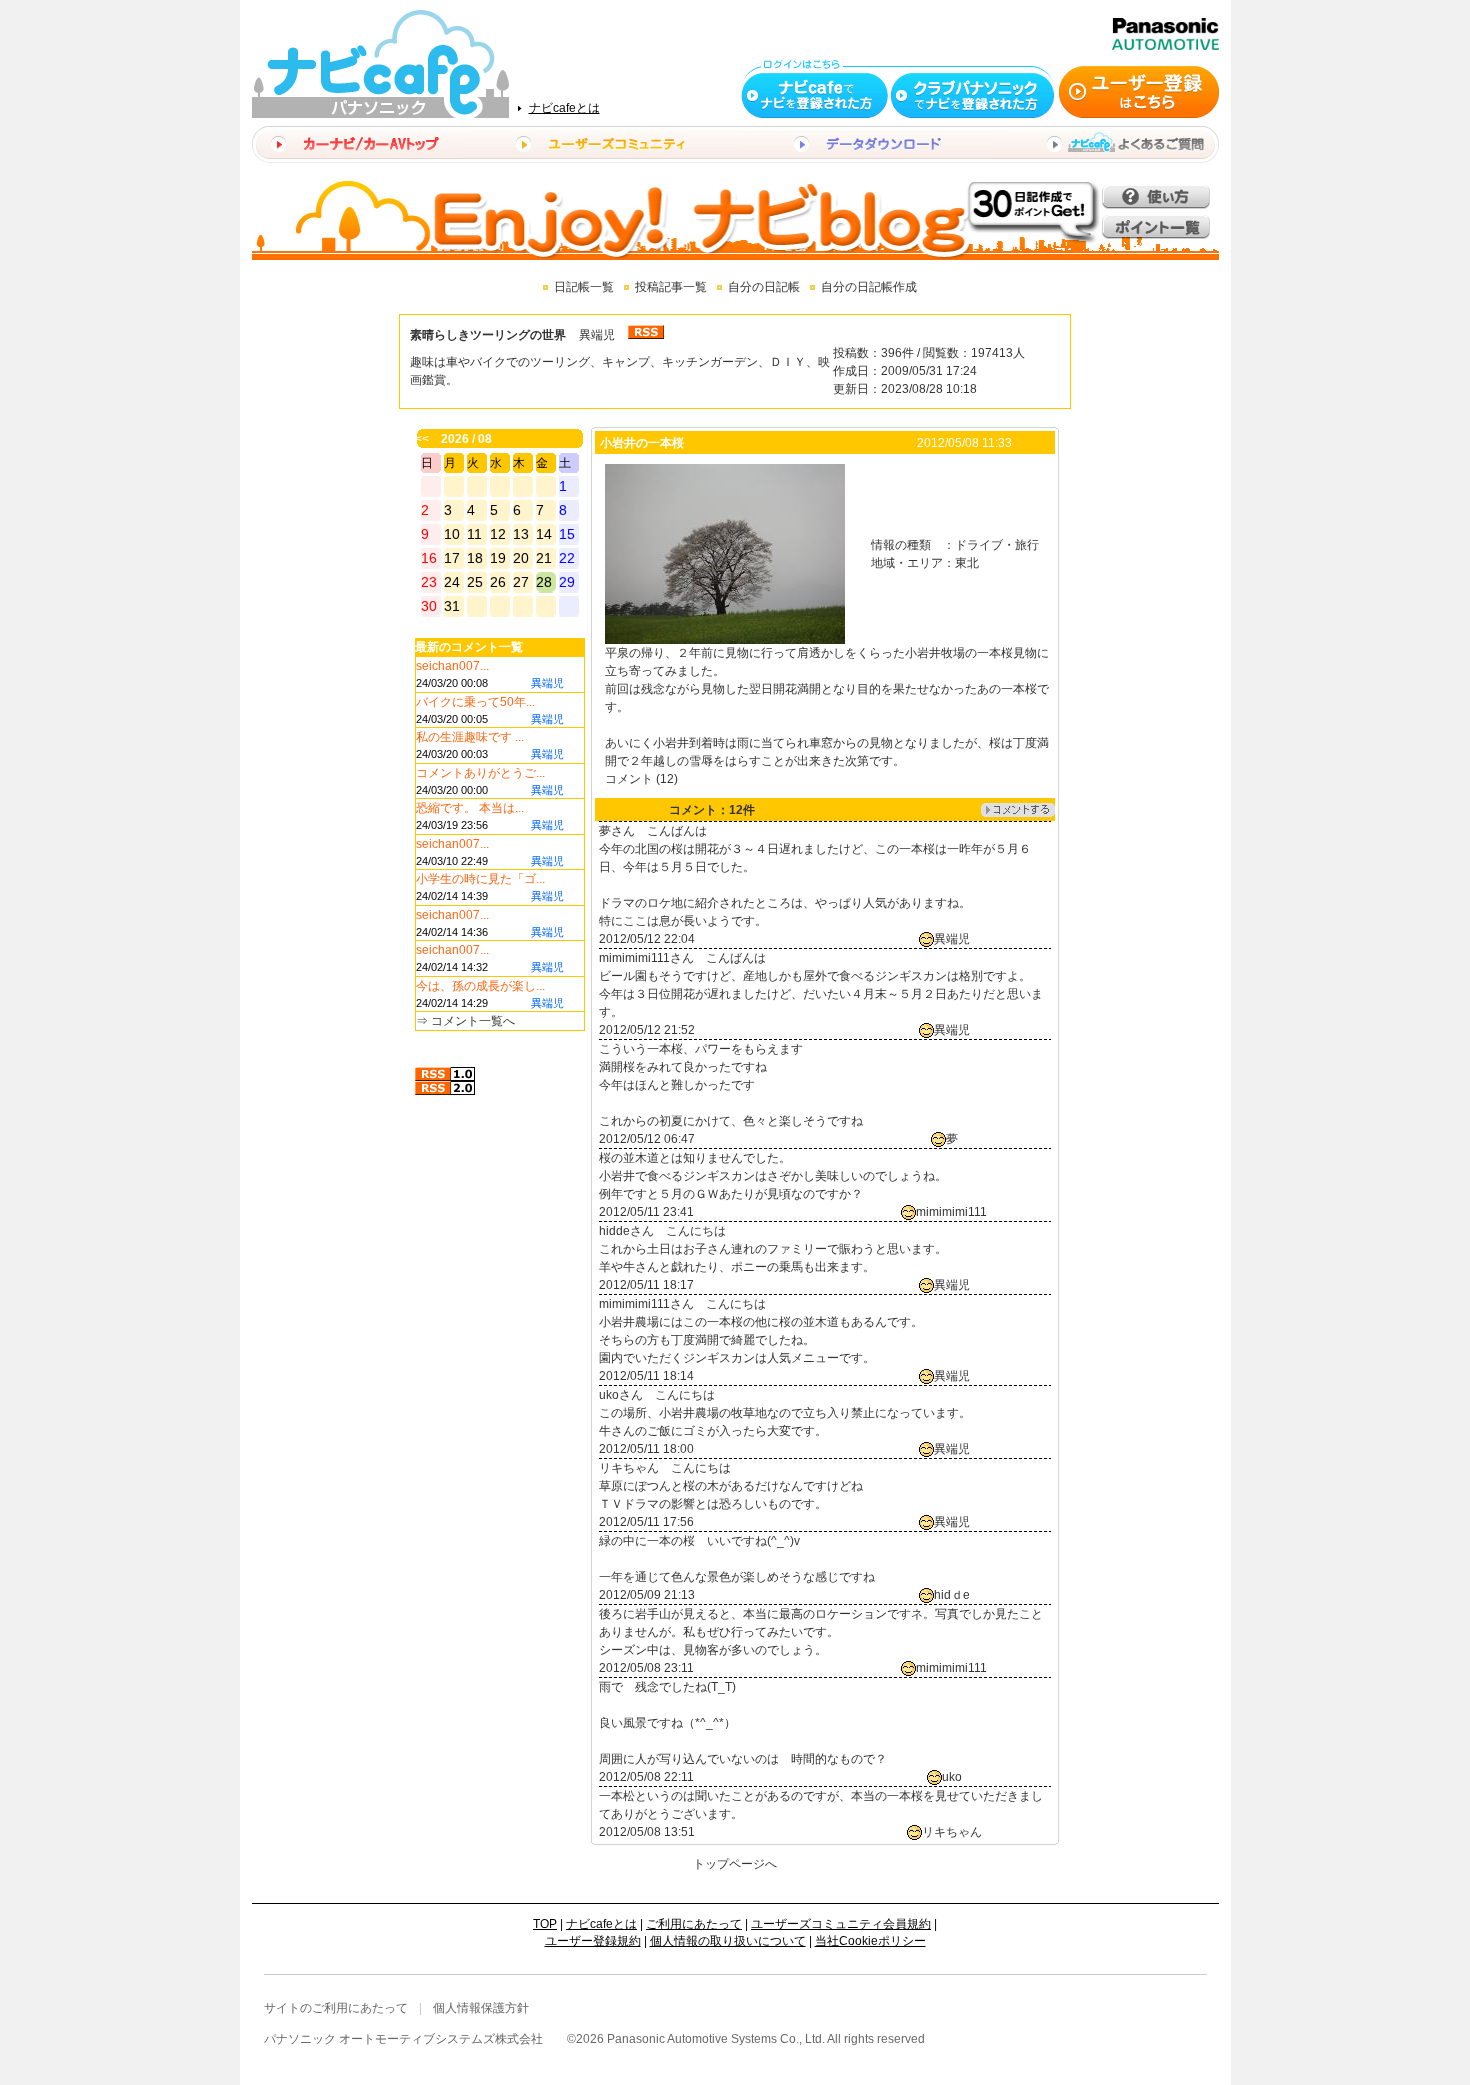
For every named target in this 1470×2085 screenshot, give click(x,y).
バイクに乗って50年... (475, 702)
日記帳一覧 (584, 287)
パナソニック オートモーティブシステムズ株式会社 (403, 2039)
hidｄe (952, 1595)
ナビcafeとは (564, 108)
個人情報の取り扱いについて (728, 1941)
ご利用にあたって (694, 1924)
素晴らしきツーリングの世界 (488, 335)
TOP (545, 1924)
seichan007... (452, 666)
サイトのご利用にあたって (336, 2008)
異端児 (597, 335)
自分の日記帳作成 (869, 287)
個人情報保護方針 (481, 2008)
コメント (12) (641, 779)
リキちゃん (952, 1832)
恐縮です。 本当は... (470, 808)
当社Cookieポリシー (870, 1941)
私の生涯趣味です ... (470, 737)
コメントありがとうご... (480, 773)
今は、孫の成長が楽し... (480, 986)
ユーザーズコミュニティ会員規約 (841, 1924)
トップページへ (735, 1864)
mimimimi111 (951, 1212)
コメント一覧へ (473, 1021)
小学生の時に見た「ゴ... (480, 879)
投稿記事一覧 (671, 287)
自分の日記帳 (764, 287)
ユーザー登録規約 (593, 1941)
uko (952, 1777)
